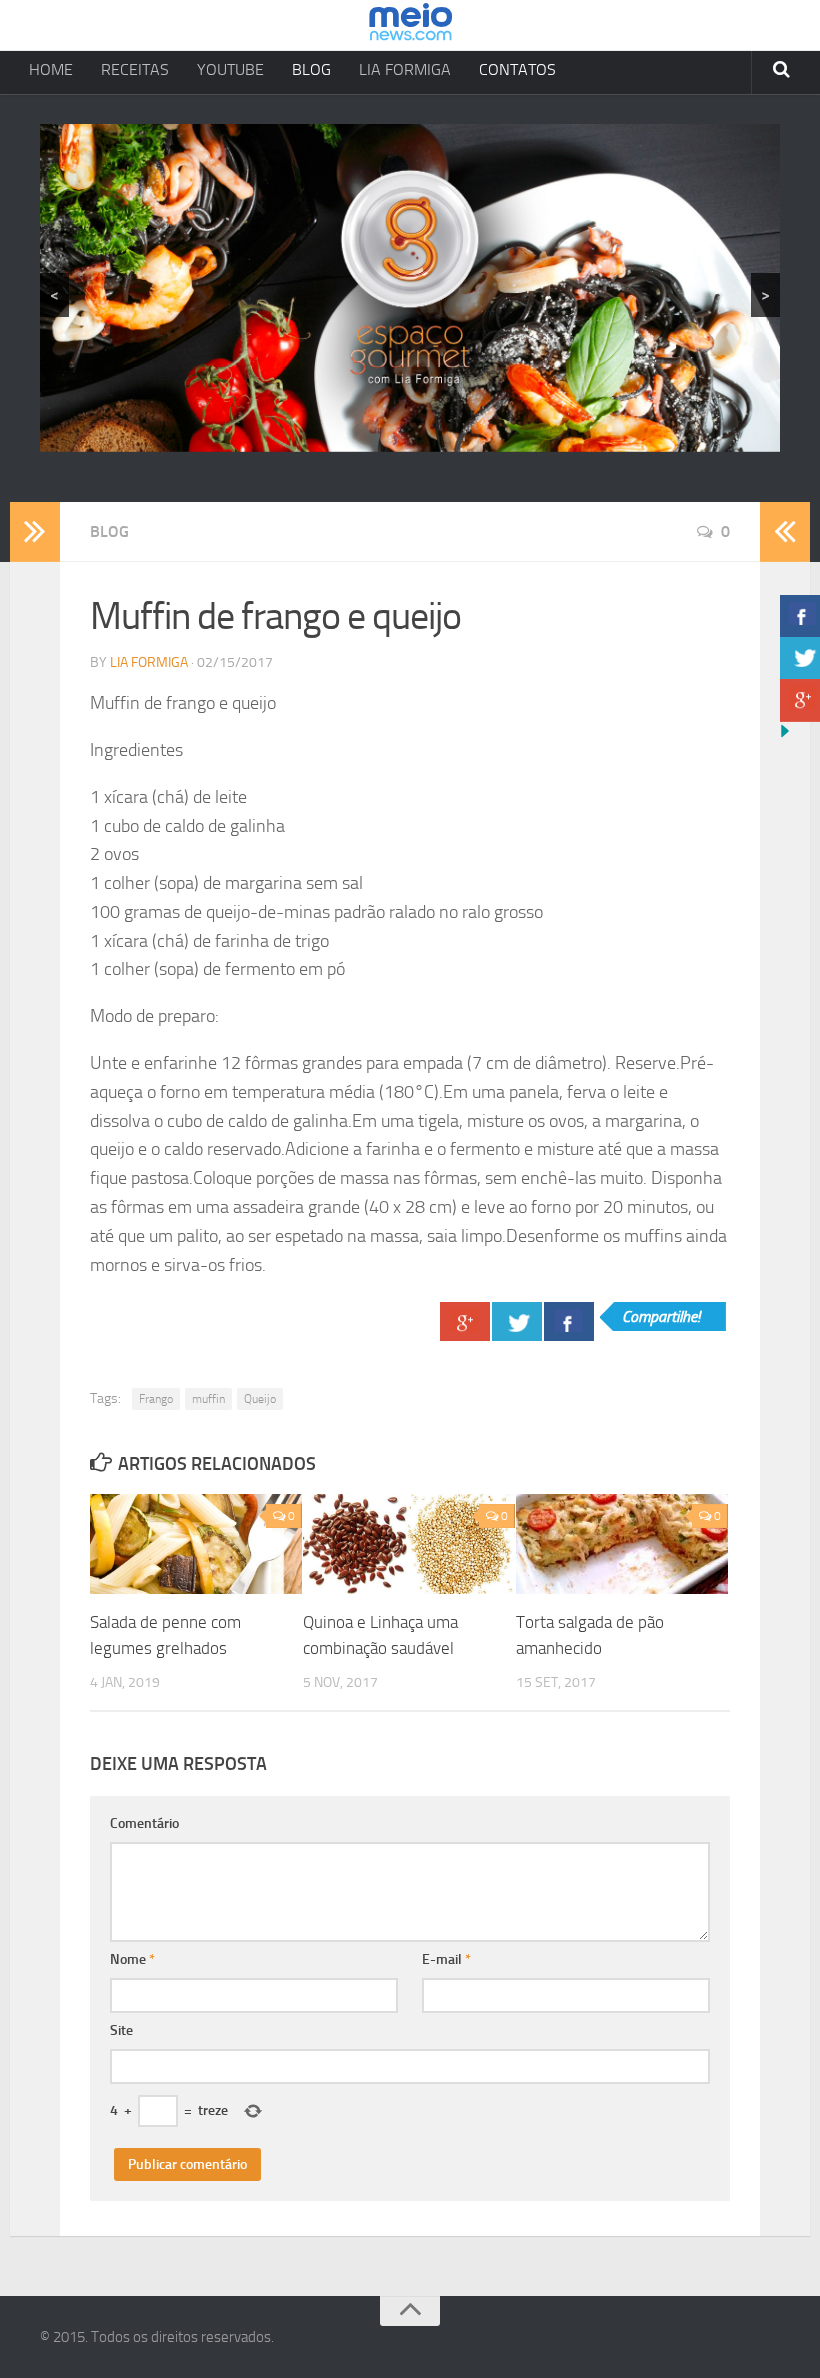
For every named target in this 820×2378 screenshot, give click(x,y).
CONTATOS (517, 69)
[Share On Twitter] (517, 1321)
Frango (156, 1399)
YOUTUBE (230, 69)
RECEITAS (135, 69)
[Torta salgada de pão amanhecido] (622, 1544)
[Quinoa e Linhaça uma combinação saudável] (409, 1544)
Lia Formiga (149, 662)
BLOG (311, 69)
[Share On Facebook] (569, 1321)
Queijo (260, 1399)
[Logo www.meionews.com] (410, 25)
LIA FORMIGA (405, 69)
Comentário (144, 1823)
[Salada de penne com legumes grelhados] (196, 1544)
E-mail (446, 1959)
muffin (208, 1399)
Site (121, 2030)
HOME (51, 69)
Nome (132, 1959)
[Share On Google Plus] (465, 1321)
